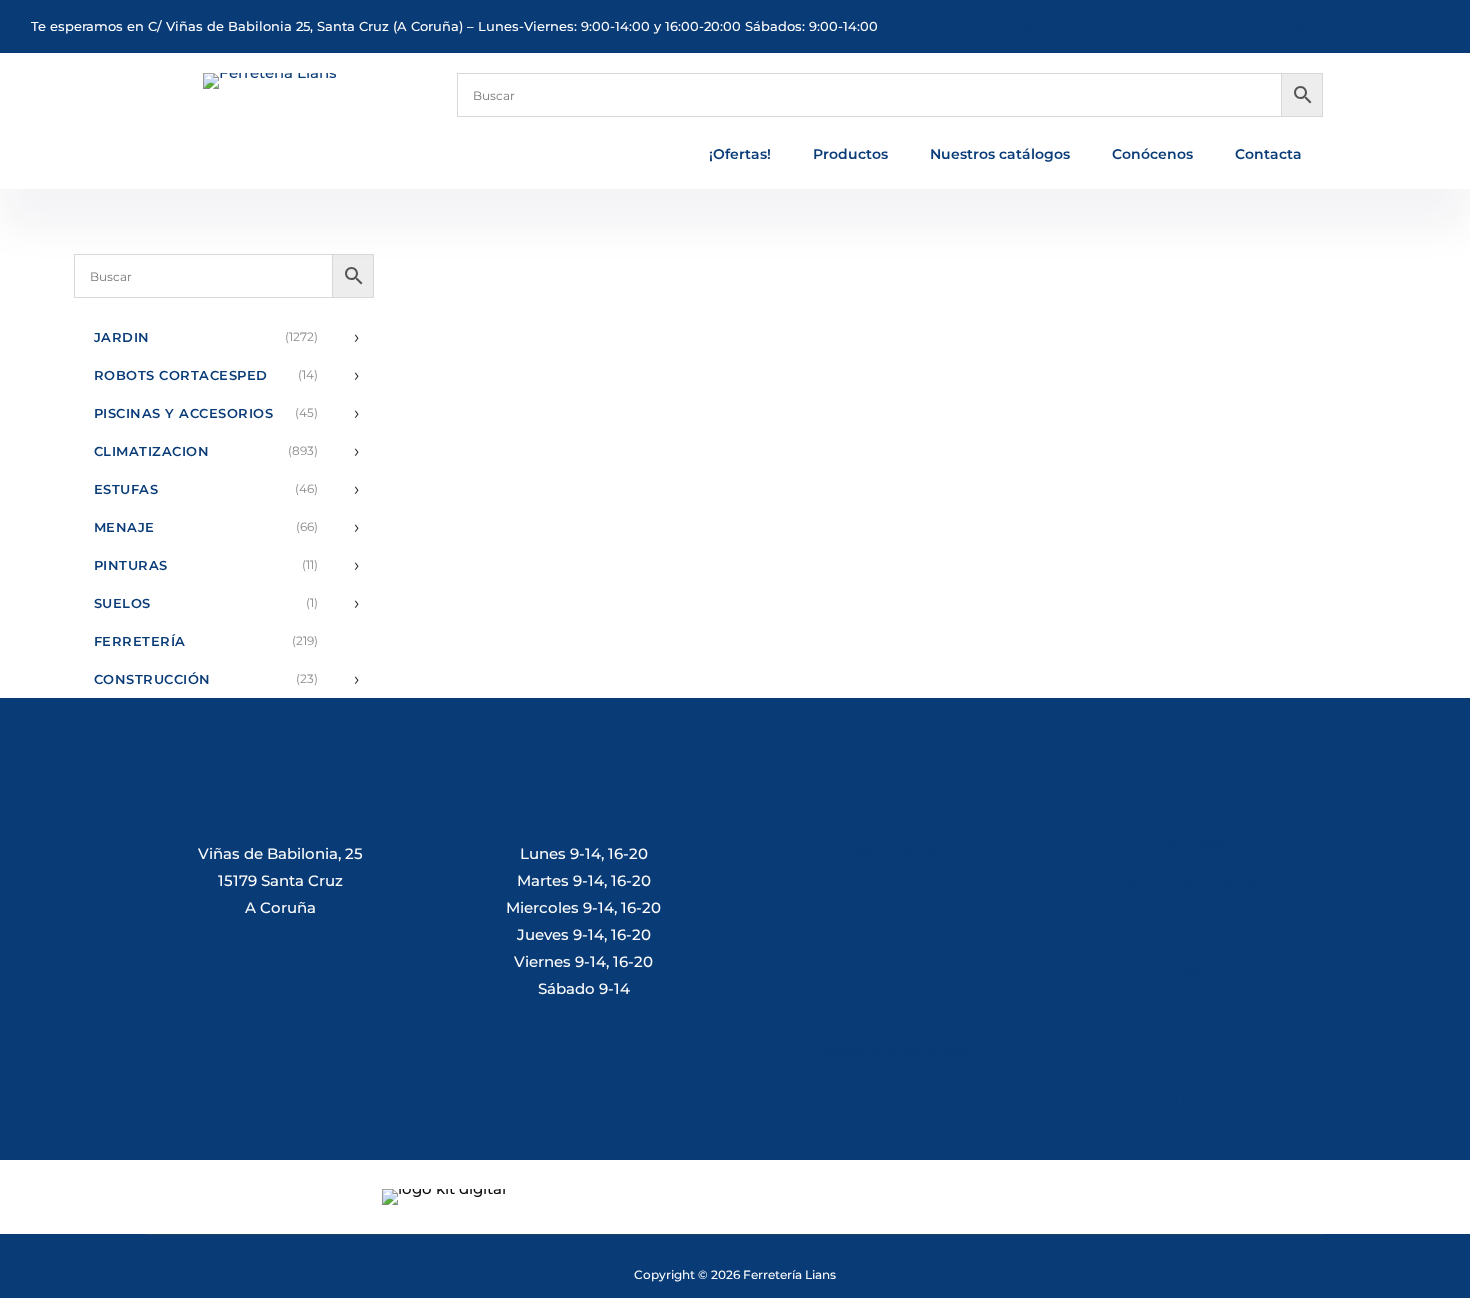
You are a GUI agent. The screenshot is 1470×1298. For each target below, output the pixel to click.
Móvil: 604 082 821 (886, 952)
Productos (850, 155)
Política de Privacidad (1183, 799)
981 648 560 (1065, 24)
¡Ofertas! (740, 155)
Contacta (1268, 155)
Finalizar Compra (1189, 1054)
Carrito (1189, 1012)
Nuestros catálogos (1000, 155)
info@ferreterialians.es (1345, 24)
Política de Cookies (1189, 883)
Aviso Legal (1189, 841)
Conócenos (1152, 155)
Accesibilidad (1189, 925)
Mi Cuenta (1183, 970)
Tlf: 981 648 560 (886, 853)
